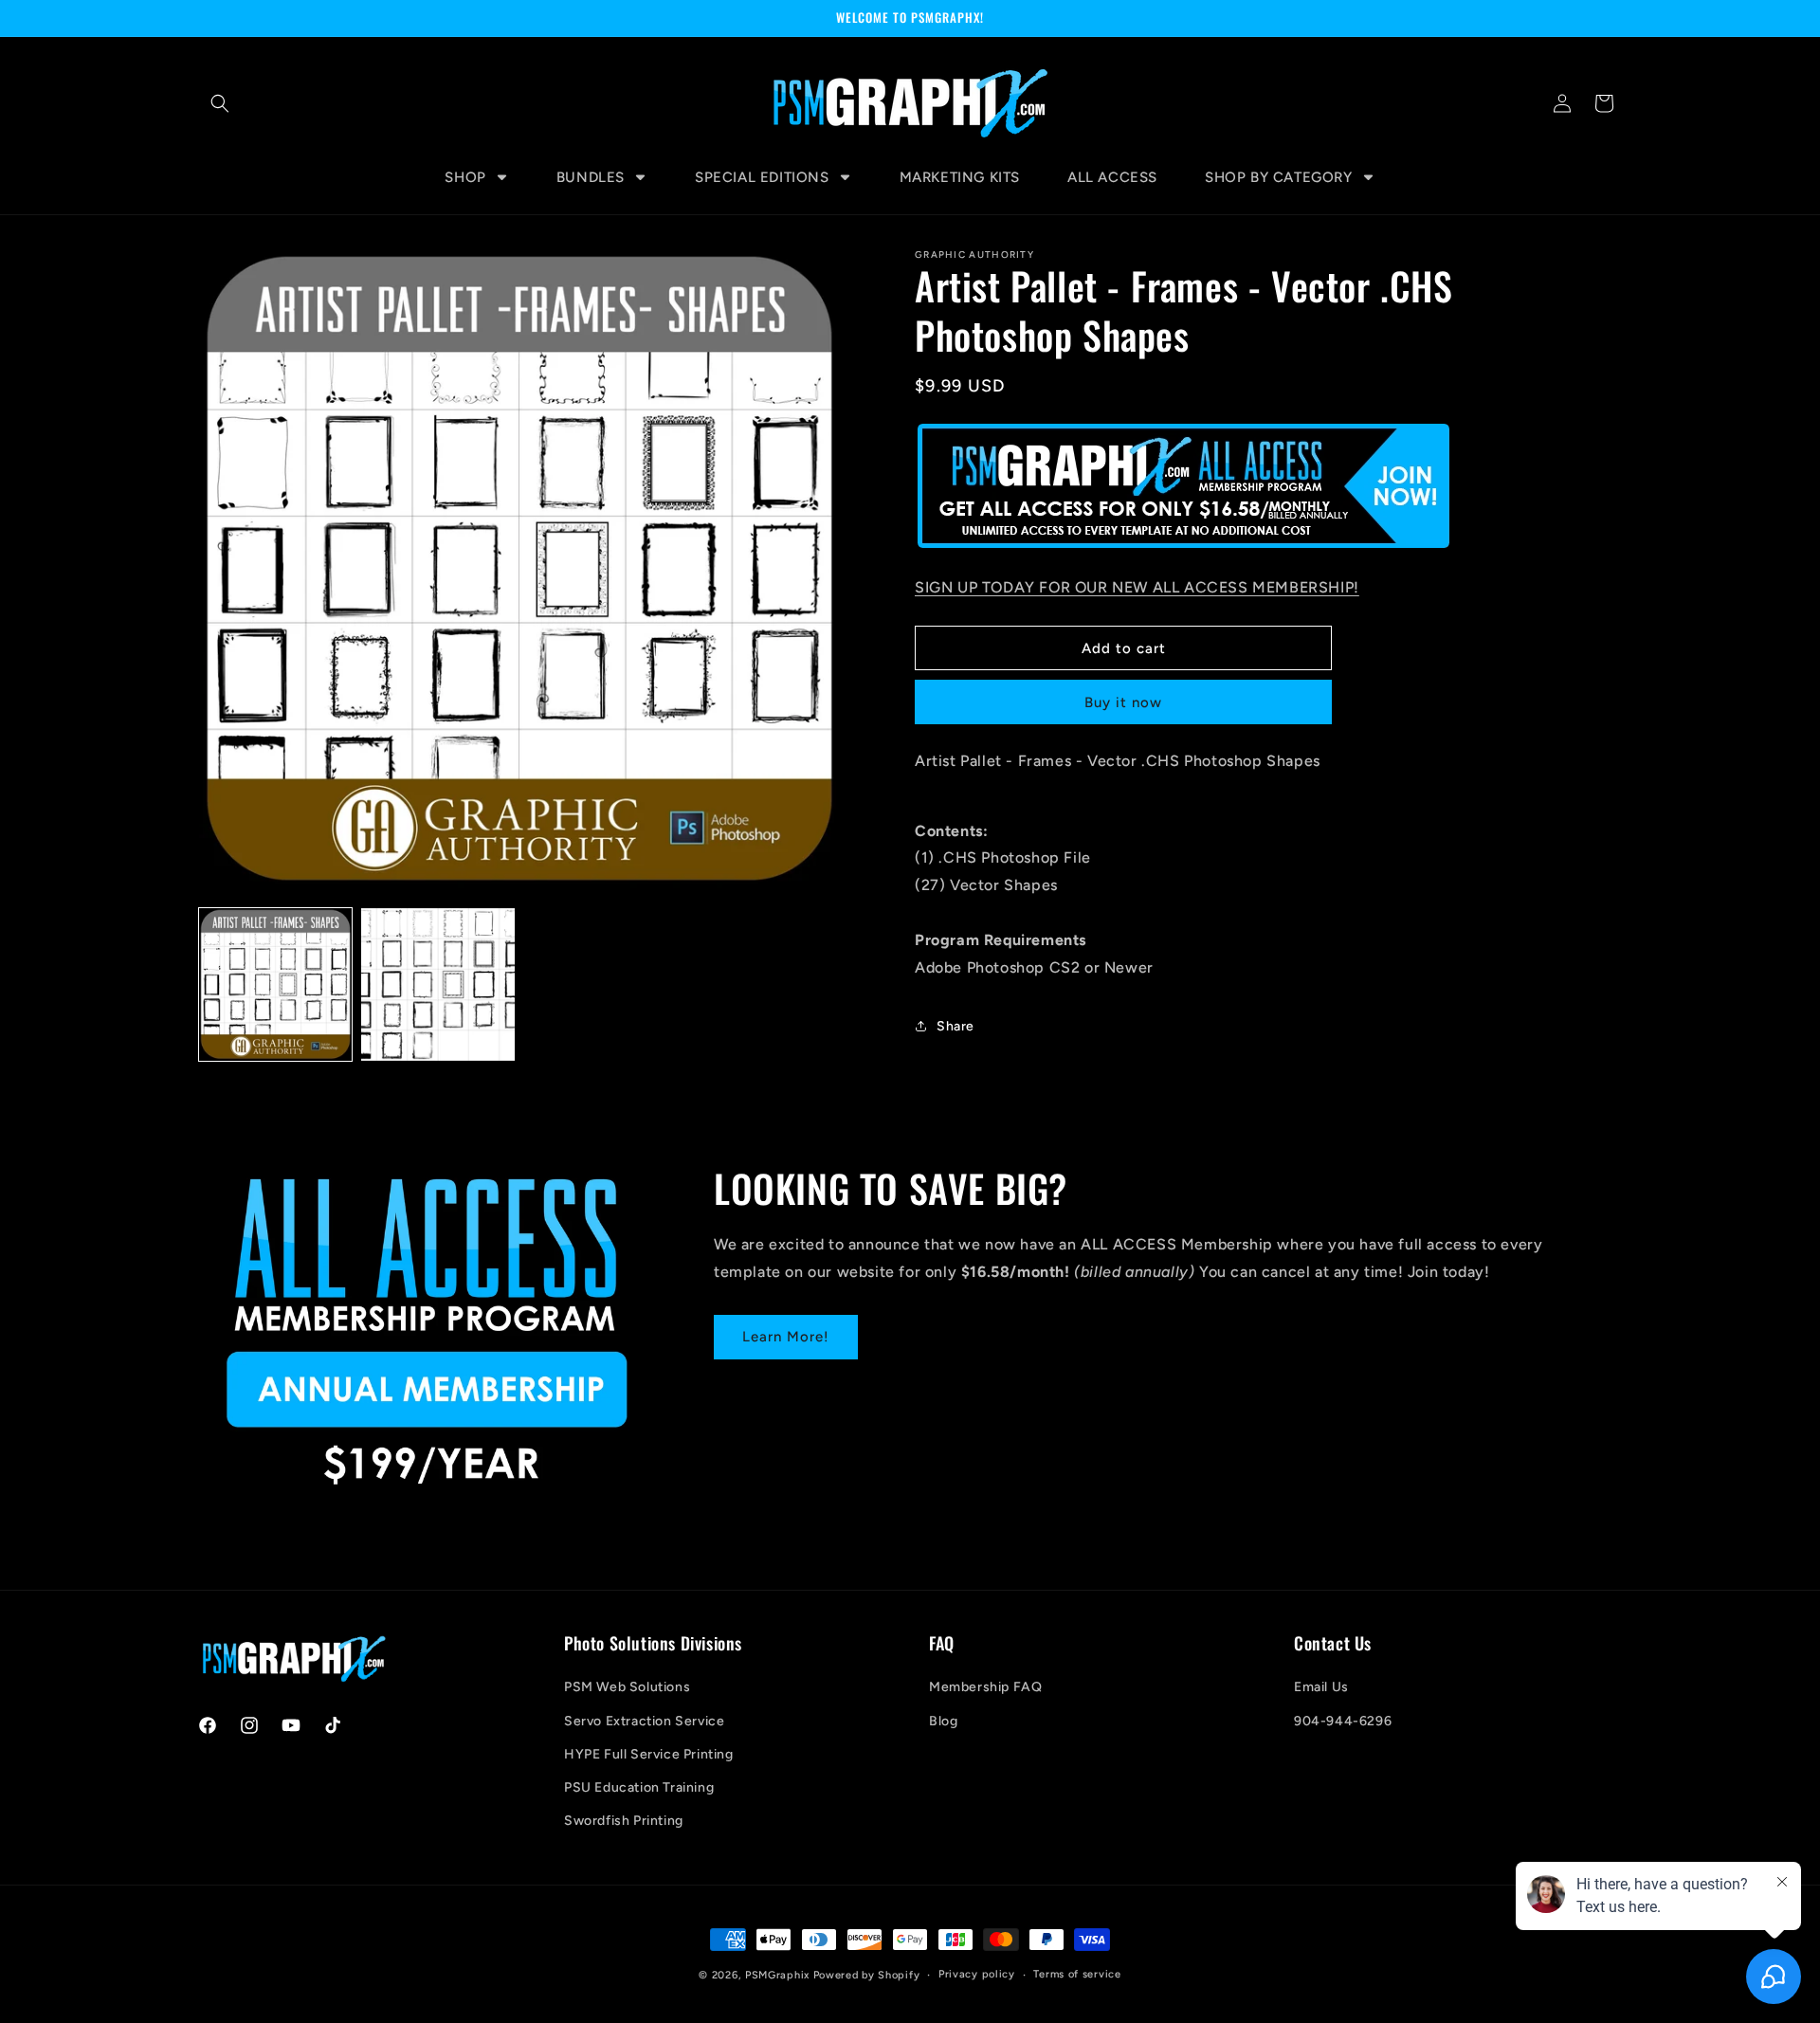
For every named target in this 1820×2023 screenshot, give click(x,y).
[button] (220, 103)
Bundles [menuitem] (591, 177)
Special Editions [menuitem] (762, 177)
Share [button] (955, 1026)
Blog (943, 1721)
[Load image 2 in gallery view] (437, 984)
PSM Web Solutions (627, 1687)
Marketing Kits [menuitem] (960, 177)
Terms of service (1077, 1974)
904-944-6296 (1343, 1721)
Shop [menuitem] (465, 177)
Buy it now (1123, 702)
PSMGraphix (777, 1975)
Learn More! (786, 1338)
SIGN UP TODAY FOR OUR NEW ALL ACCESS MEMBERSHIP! (1137, 587)
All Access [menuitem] (1112, 177)
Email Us (1321, 1687)
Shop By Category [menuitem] (1279, 177)
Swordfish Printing (624, 1821)
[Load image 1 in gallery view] (275, 984)
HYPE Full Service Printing (649, 1754)
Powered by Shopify (867, 1975)
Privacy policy (977, 1974)
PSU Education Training (639, 1787)
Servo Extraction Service (644, 1721)
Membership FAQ (985, 1687)
